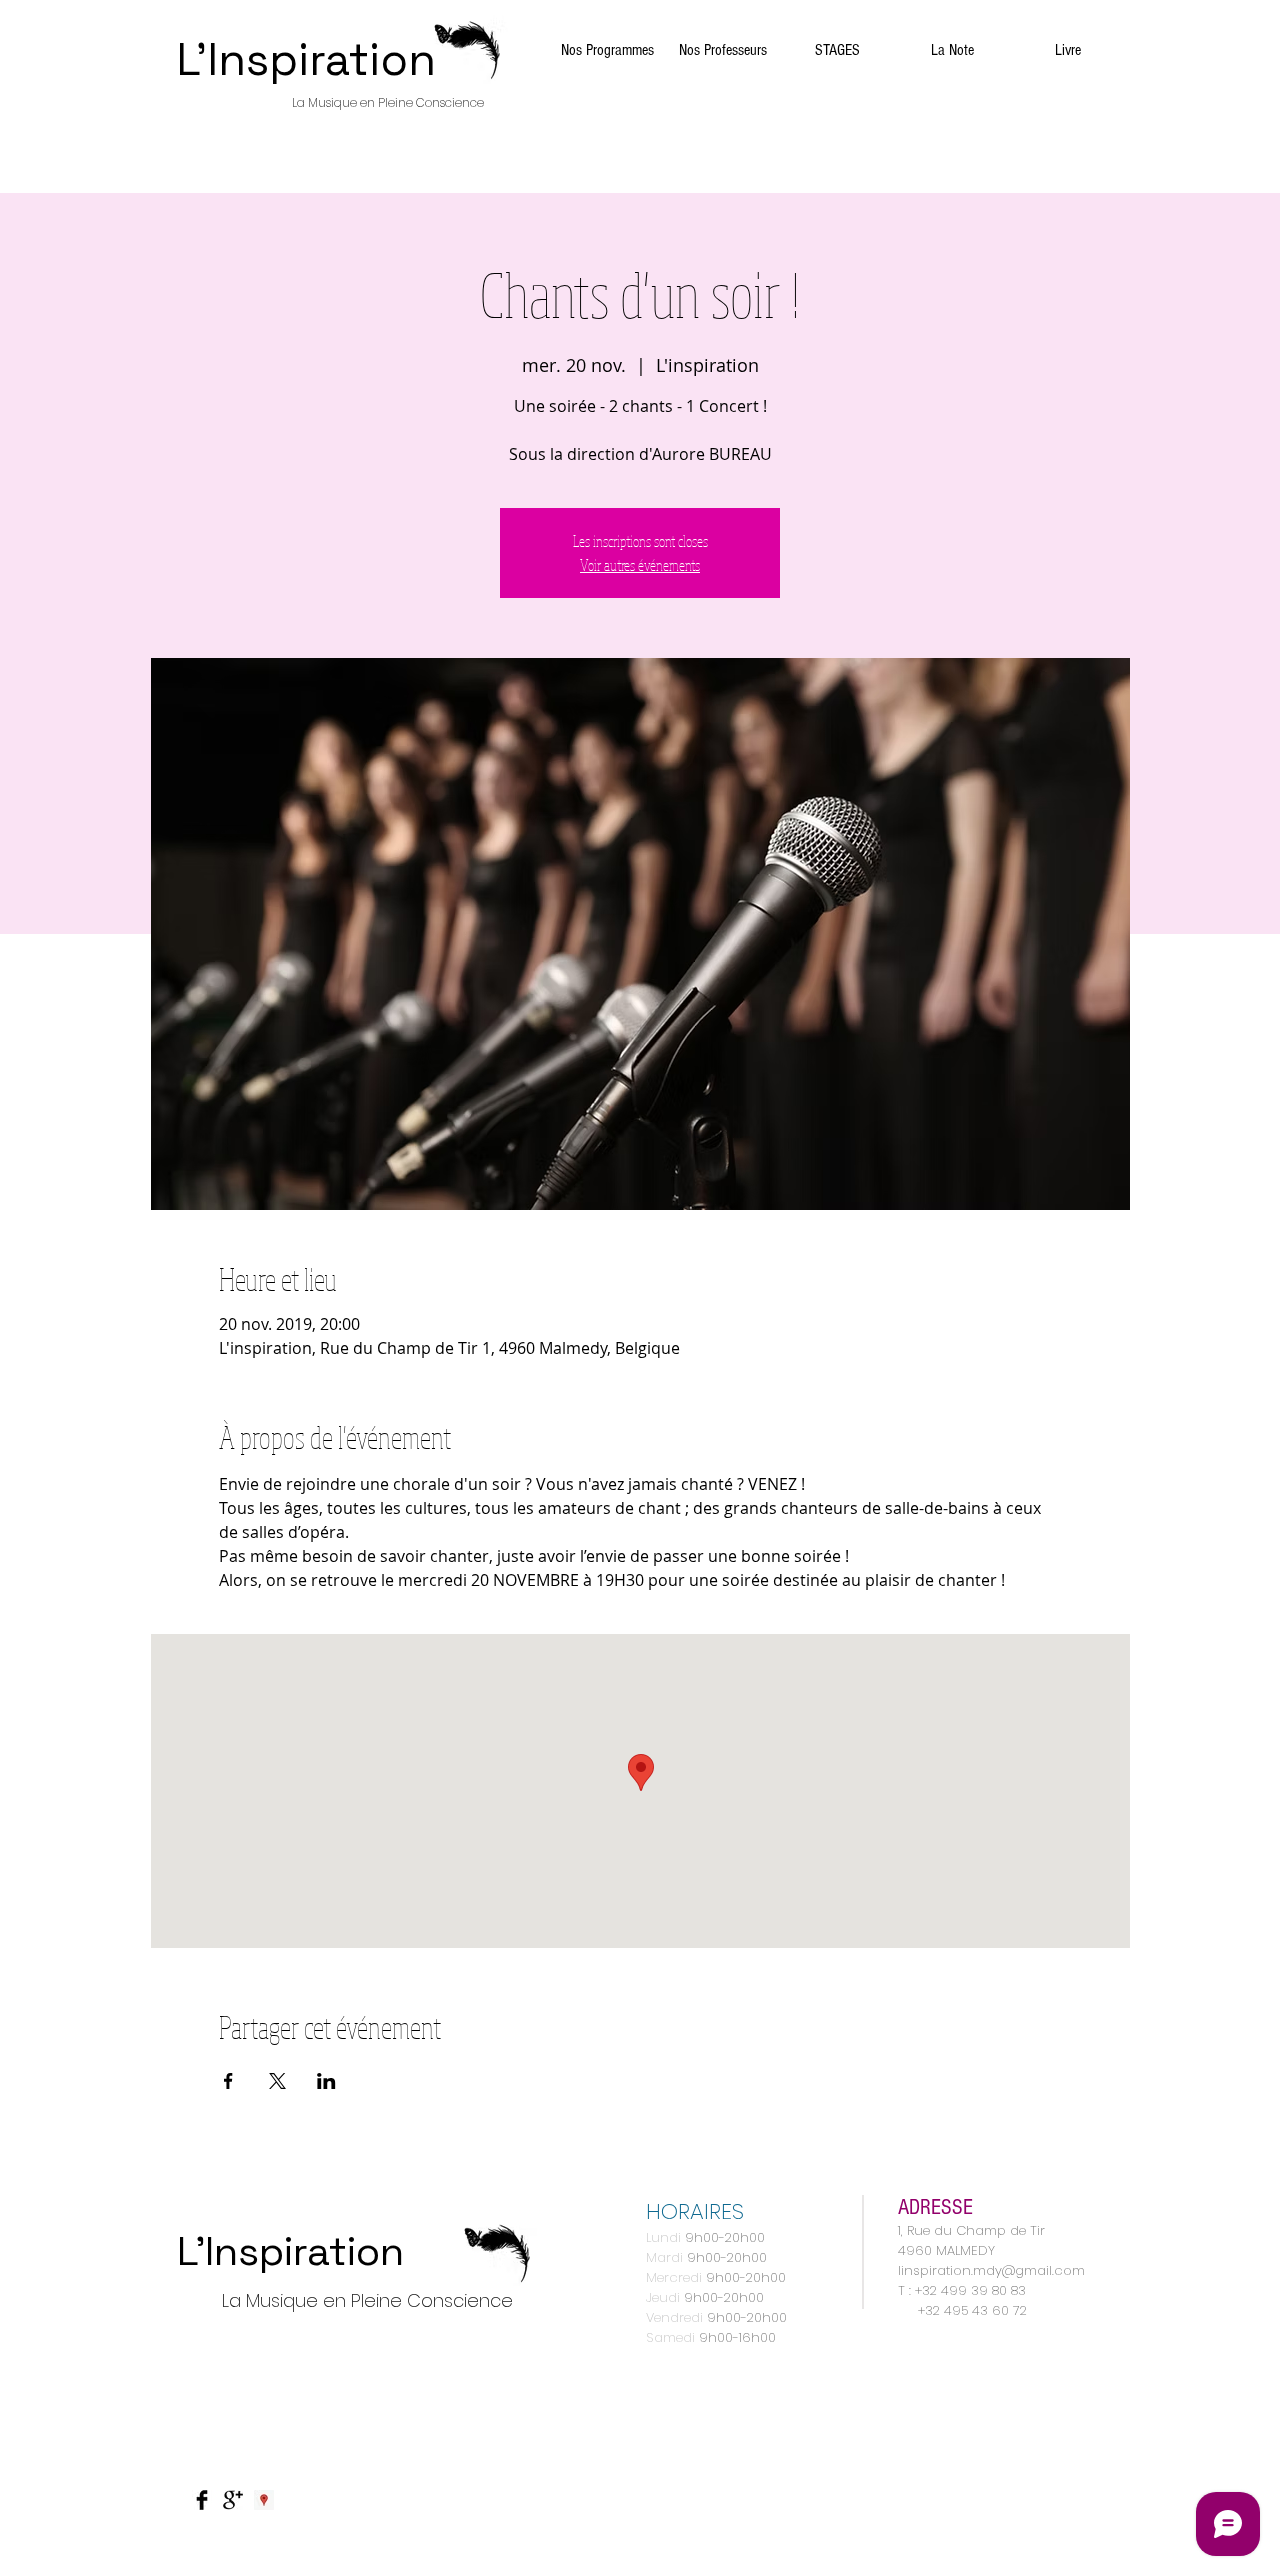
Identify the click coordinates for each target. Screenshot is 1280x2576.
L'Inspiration (306, 59)
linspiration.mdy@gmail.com (991, 2270)
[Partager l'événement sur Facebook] (228, 2081)
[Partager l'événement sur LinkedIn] (326, 2081)
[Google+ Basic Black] (233, 2500)
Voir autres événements (640, 565)
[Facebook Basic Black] (202, 2500)
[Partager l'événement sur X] (277, 2081)
